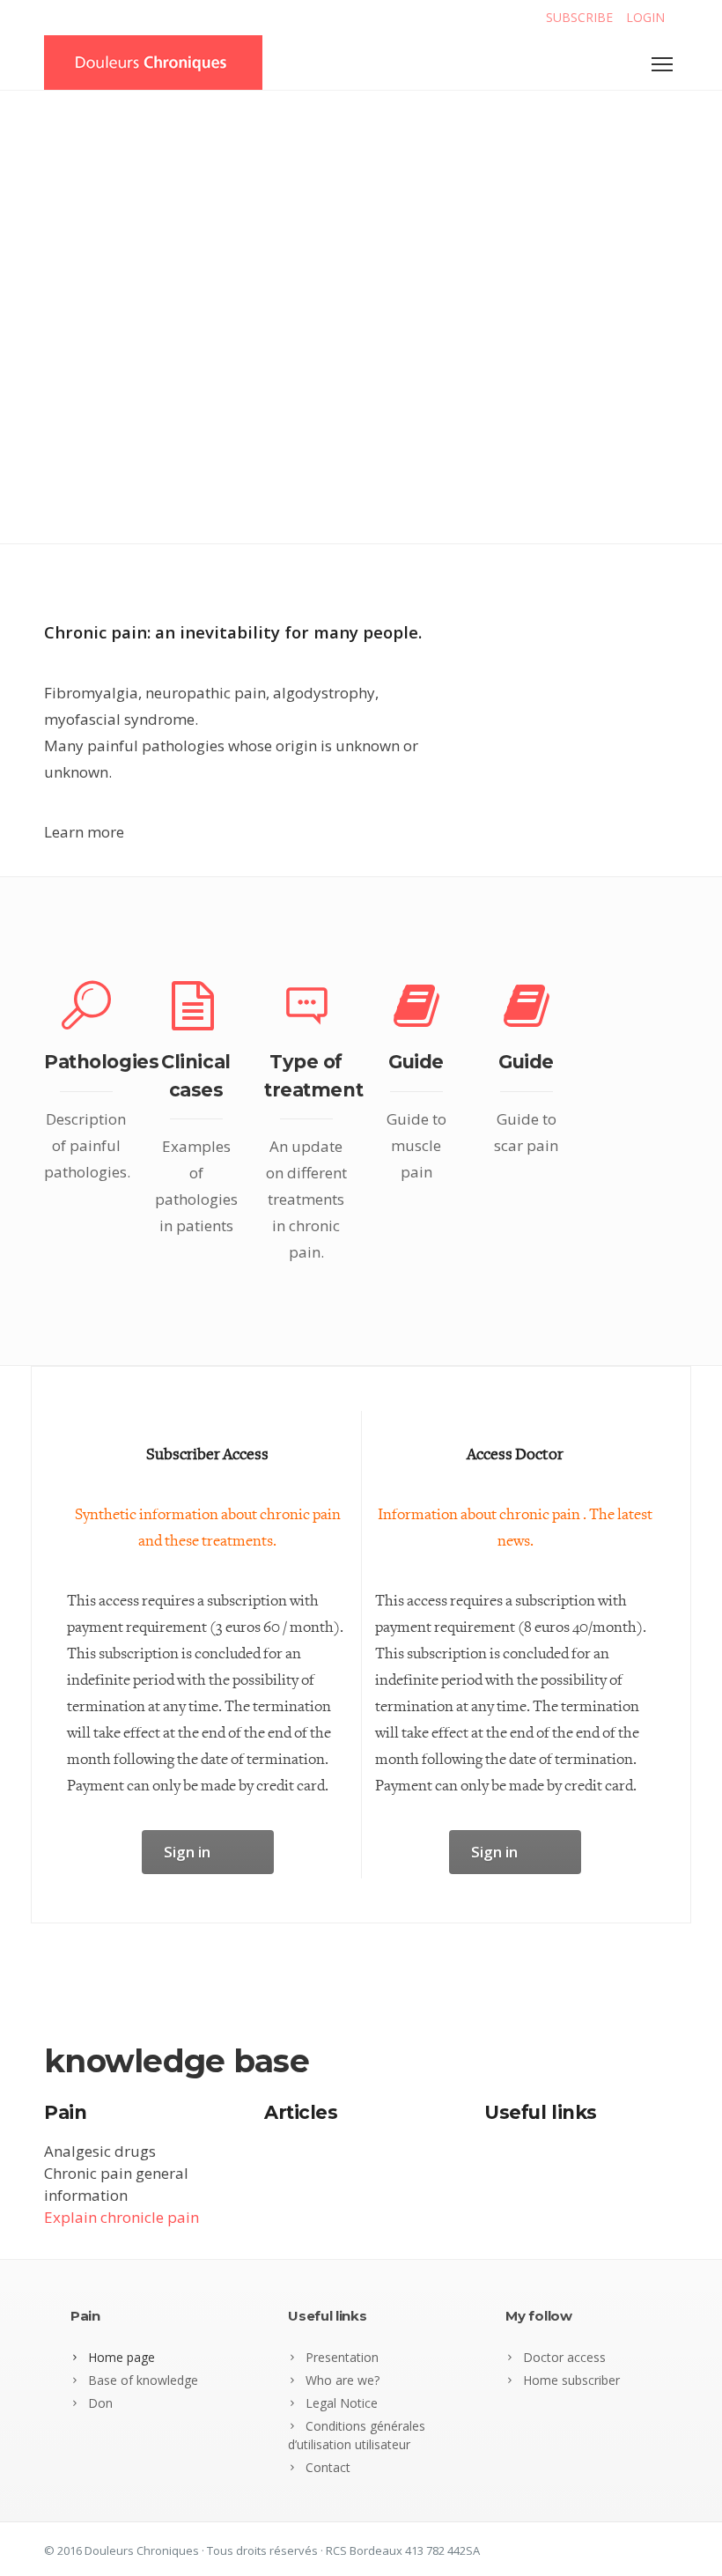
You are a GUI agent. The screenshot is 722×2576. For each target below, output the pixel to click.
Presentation (342, 2357)
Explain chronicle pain (122, 2217)
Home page (122, 2357)
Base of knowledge (143, 2380)
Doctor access (564, 2357)
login (645, 17)
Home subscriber (571, 2380)
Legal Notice (342, 2403)
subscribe (579, 17)
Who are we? (343, 2380)
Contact (328, 2467)
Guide (416, 1062)
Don (100, 2403)
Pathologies (101, 1062)
